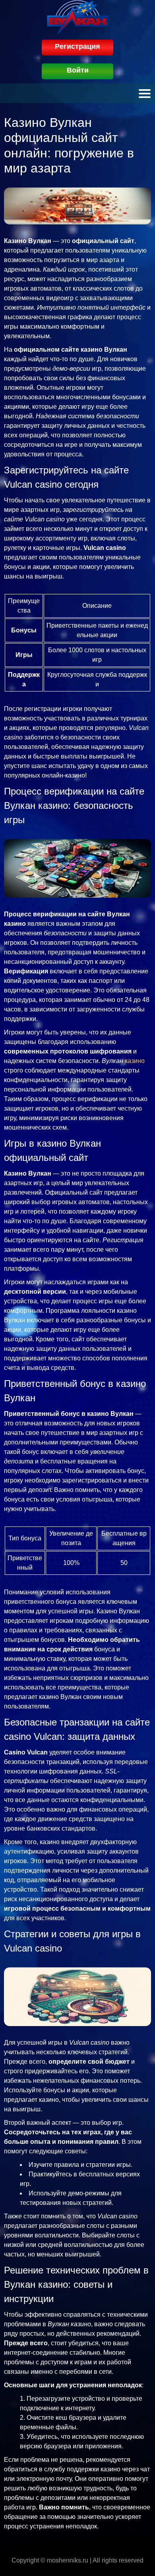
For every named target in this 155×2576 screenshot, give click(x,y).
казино (135, 1061)
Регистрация (77, 46)
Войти (78, 70)
